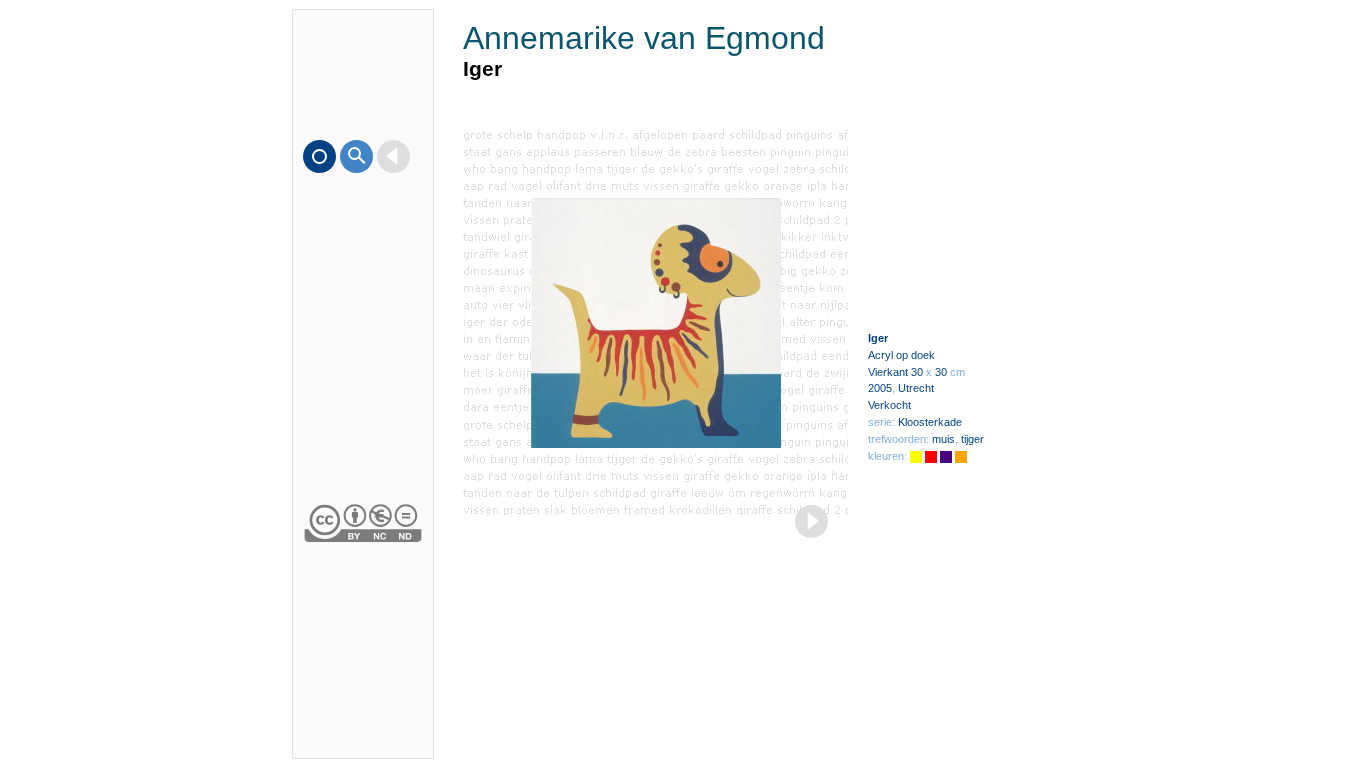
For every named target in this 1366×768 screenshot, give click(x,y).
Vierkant (888, 372)
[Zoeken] (356, 156)
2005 (880, 388)
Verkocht (889, 405)
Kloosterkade (930, 422)
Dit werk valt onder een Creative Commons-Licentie (363, 521)
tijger (972, 439)
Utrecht (916, 388)
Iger (878, 338)
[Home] (319, 156)
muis (943, 439)
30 (917, 372)
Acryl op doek (901, 355)
